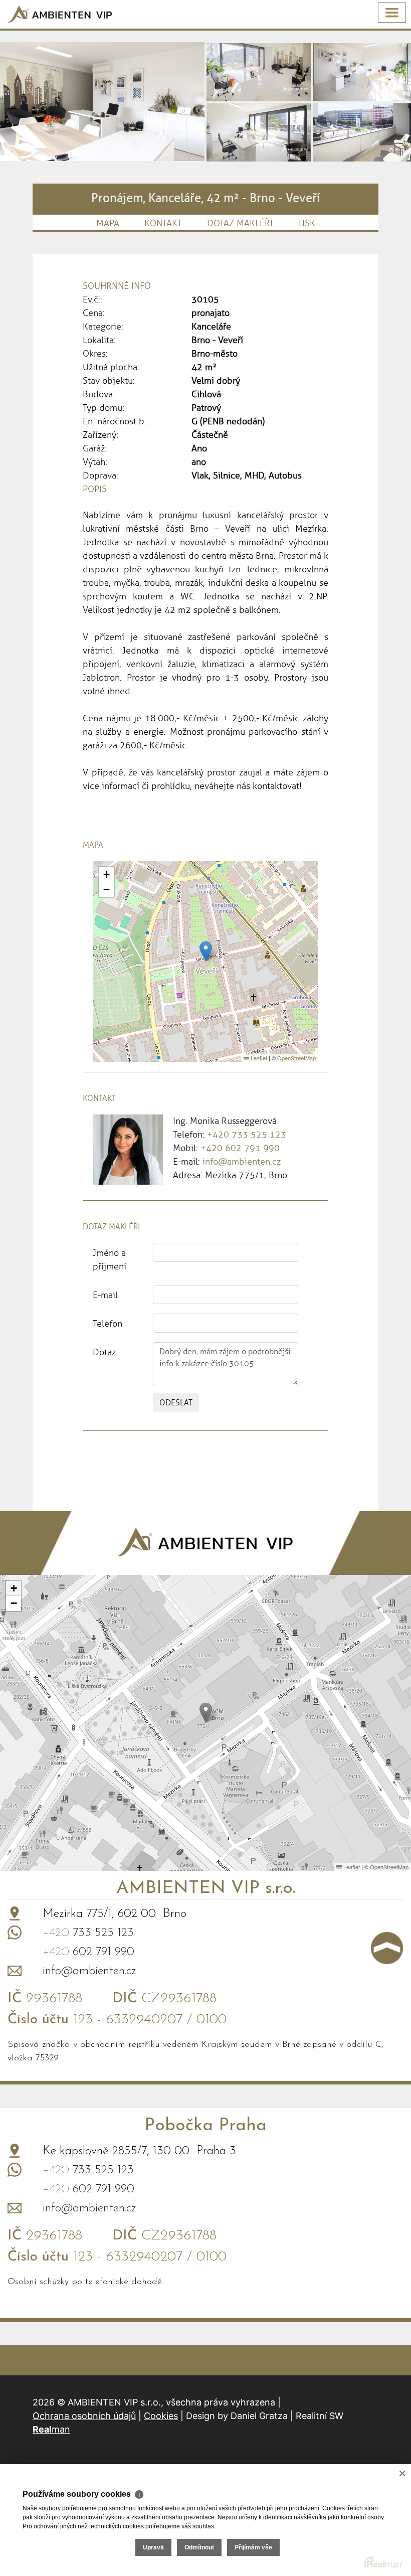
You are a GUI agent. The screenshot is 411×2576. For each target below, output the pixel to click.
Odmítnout (199, 2547)
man (51, 2429)
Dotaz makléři (240, 223)
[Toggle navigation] (392, 13)
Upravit (153, 2547)
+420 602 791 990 (240, 1148)
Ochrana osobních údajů (84, 2416)
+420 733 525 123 (247, 1135)
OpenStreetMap (296, 1058)
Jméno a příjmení (110, 1260)
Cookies (161, 2416)
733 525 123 (88, 1933)
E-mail (105, 1295)
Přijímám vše (253, 2547)
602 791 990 (88, 1952)
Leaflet (258, 1058)
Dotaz (104, 1352)
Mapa (108, 223)
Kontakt (163, 223)
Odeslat (176, 1403)
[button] (206, 951)
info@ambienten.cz (242, 1162)
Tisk (306, 223)
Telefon (108, 1324)
